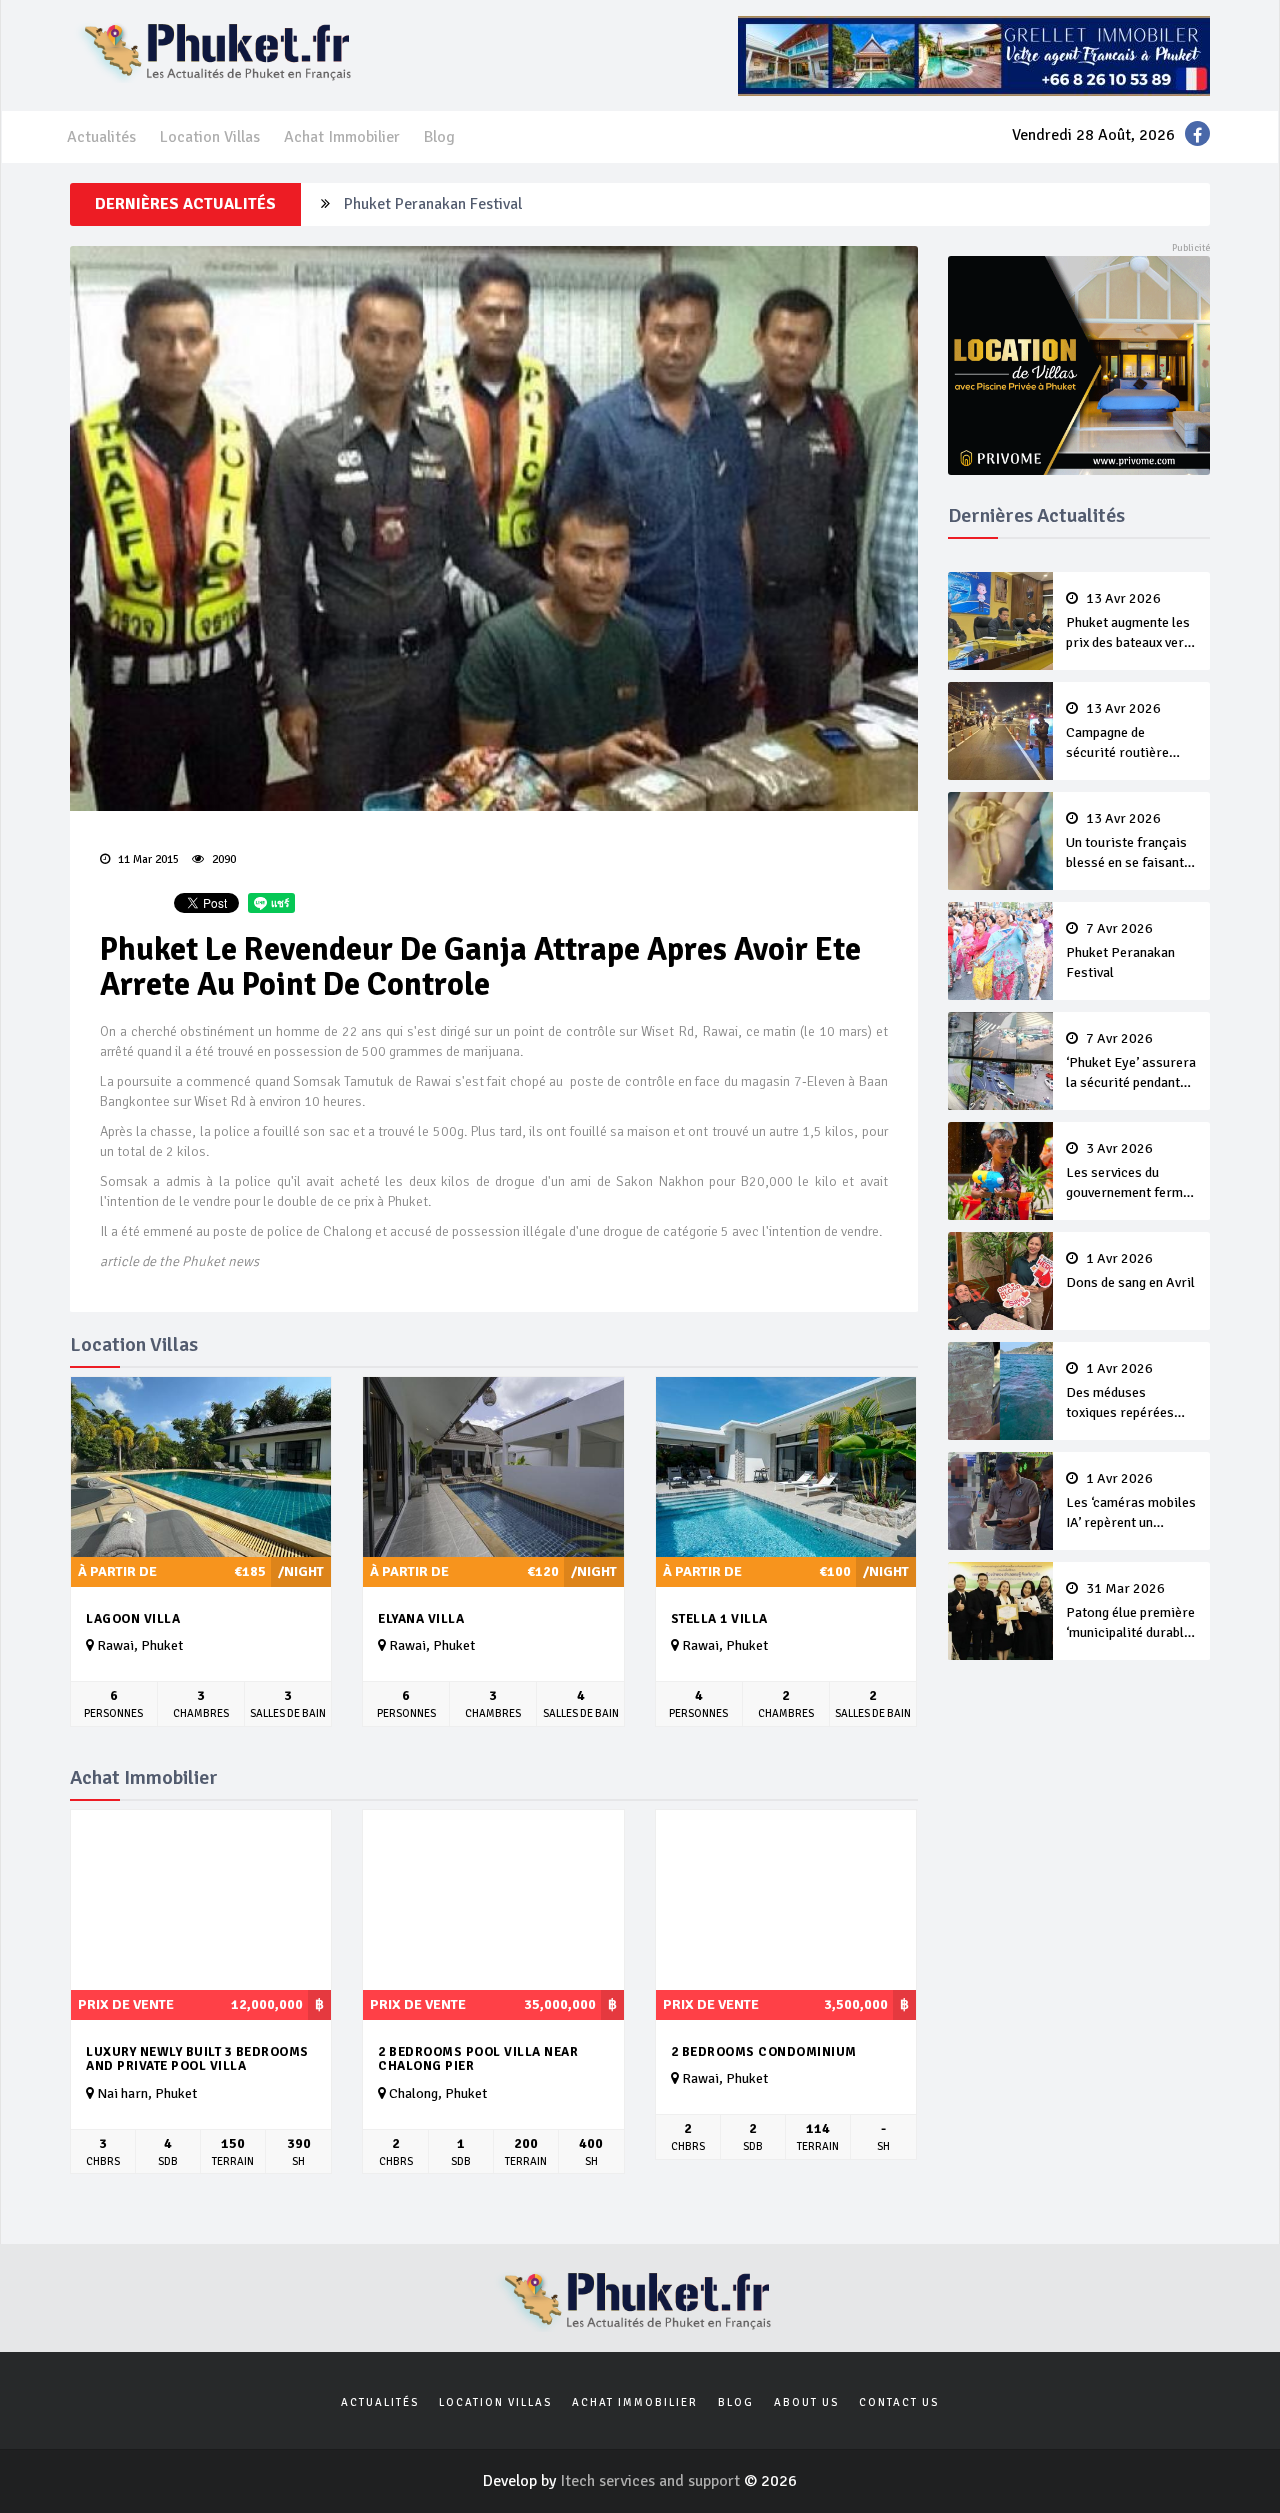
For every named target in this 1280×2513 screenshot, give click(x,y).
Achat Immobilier (342, 137)
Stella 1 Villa (719, 1619)
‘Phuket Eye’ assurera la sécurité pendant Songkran (518, 204)
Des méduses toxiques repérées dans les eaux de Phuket (1120, 1392)
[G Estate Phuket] (974, 55)
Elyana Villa (421, 1619)
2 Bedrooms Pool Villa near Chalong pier (478, 2059)
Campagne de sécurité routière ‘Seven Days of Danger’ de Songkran (1128, 732)
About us (806, 2402)
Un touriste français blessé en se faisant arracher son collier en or (1126, 842)
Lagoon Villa (133, 1619)
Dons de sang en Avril (1130, 1271)
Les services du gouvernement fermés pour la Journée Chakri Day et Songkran (1131, 1172)
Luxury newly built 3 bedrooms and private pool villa (197, 2059)
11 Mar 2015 (147, 859)
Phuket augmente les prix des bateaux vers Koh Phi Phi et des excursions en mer (1128, 622)
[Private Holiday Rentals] (1079, 364)
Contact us (899, 2402)
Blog (439, 137)
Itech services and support (652, 2481)
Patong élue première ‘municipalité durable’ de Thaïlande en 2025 (1130, 1612)
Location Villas (210, 137)
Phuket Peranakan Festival (1120, 951)
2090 (222, 859)
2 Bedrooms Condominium (764, 2052)
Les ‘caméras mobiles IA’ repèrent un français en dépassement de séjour (1131, 1502)
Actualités (101, 137)
